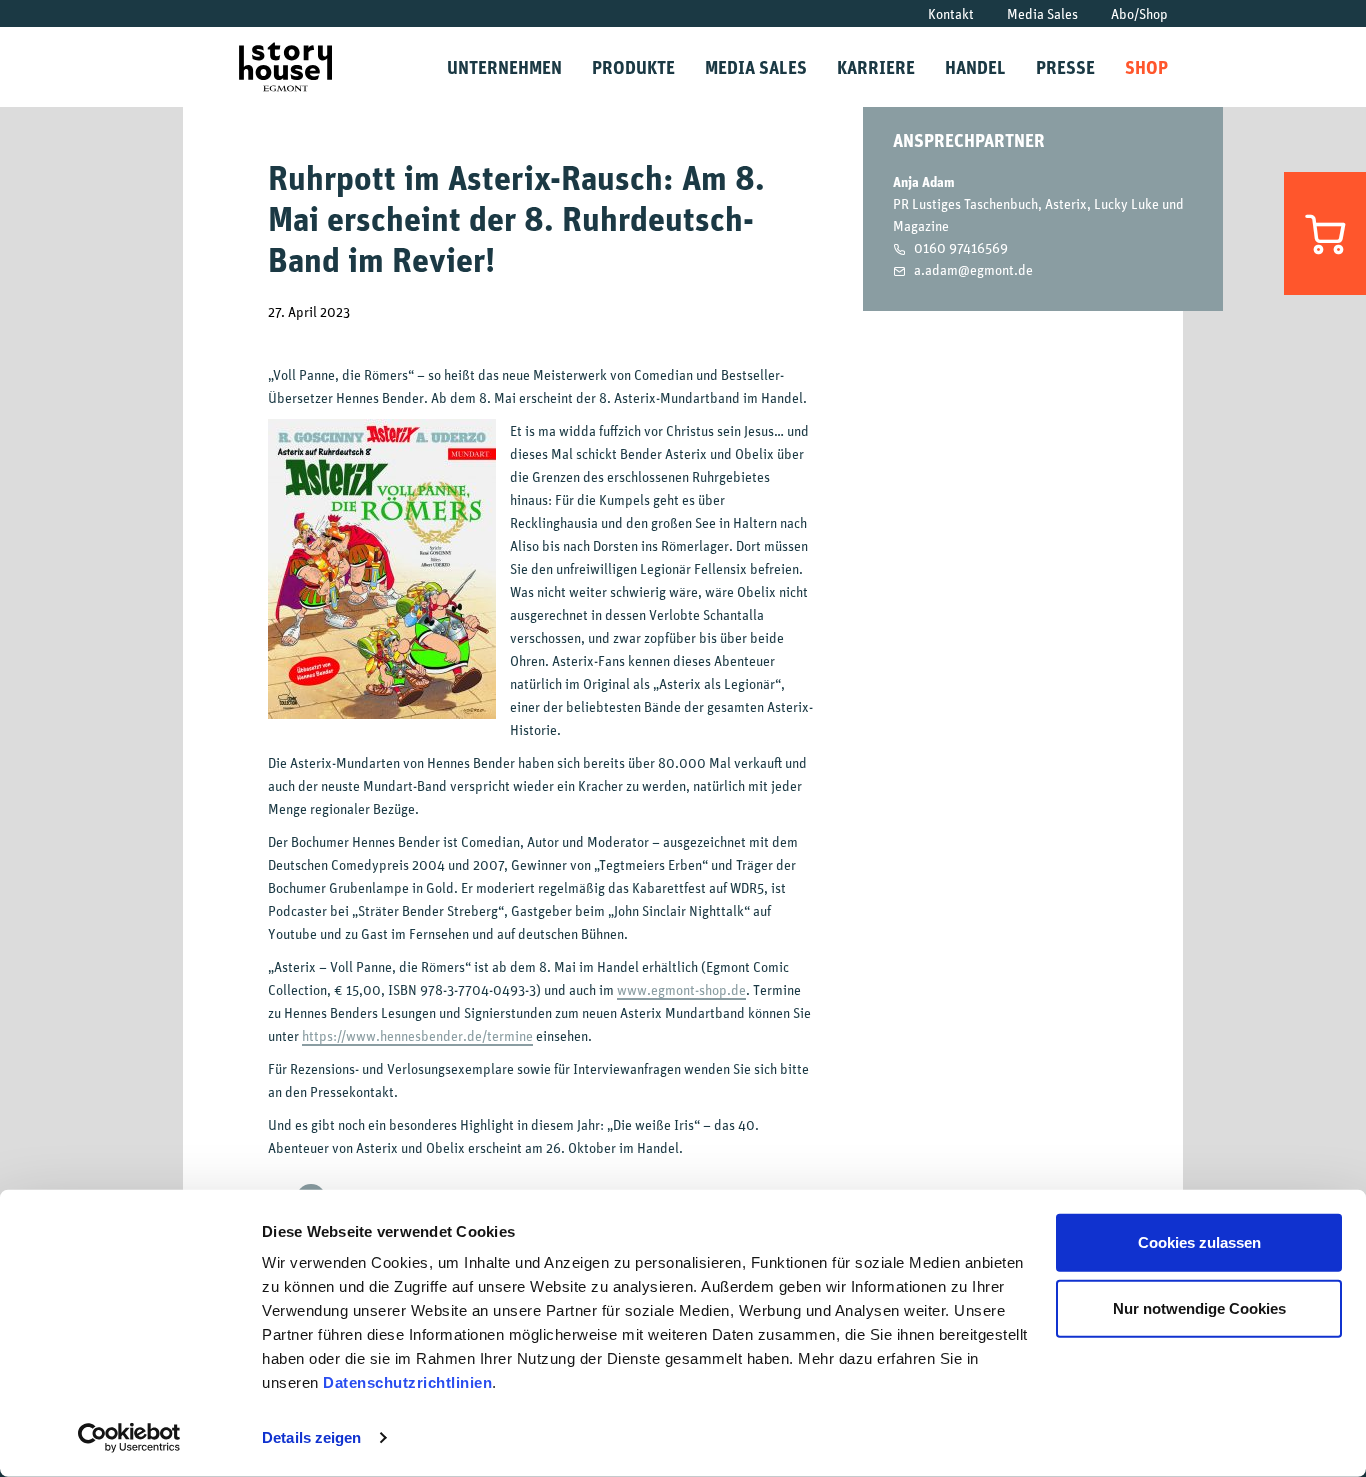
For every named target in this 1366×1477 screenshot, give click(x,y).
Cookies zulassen (1199, 1242)
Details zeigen (311, 1437)
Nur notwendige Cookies (1199, 1307)
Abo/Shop (1139, 13)
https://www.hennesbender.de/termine (417, 1035)
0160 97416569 (961, 247)
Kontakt (951, 13)
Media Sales (1042, 13)
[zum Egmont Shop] (1325, 233)
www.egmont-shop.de (681, 989)
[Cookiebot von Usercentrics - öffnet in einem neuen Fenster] (129, 1438)
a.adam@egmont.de (973, 269)
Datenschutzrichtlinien (407, 1382)
